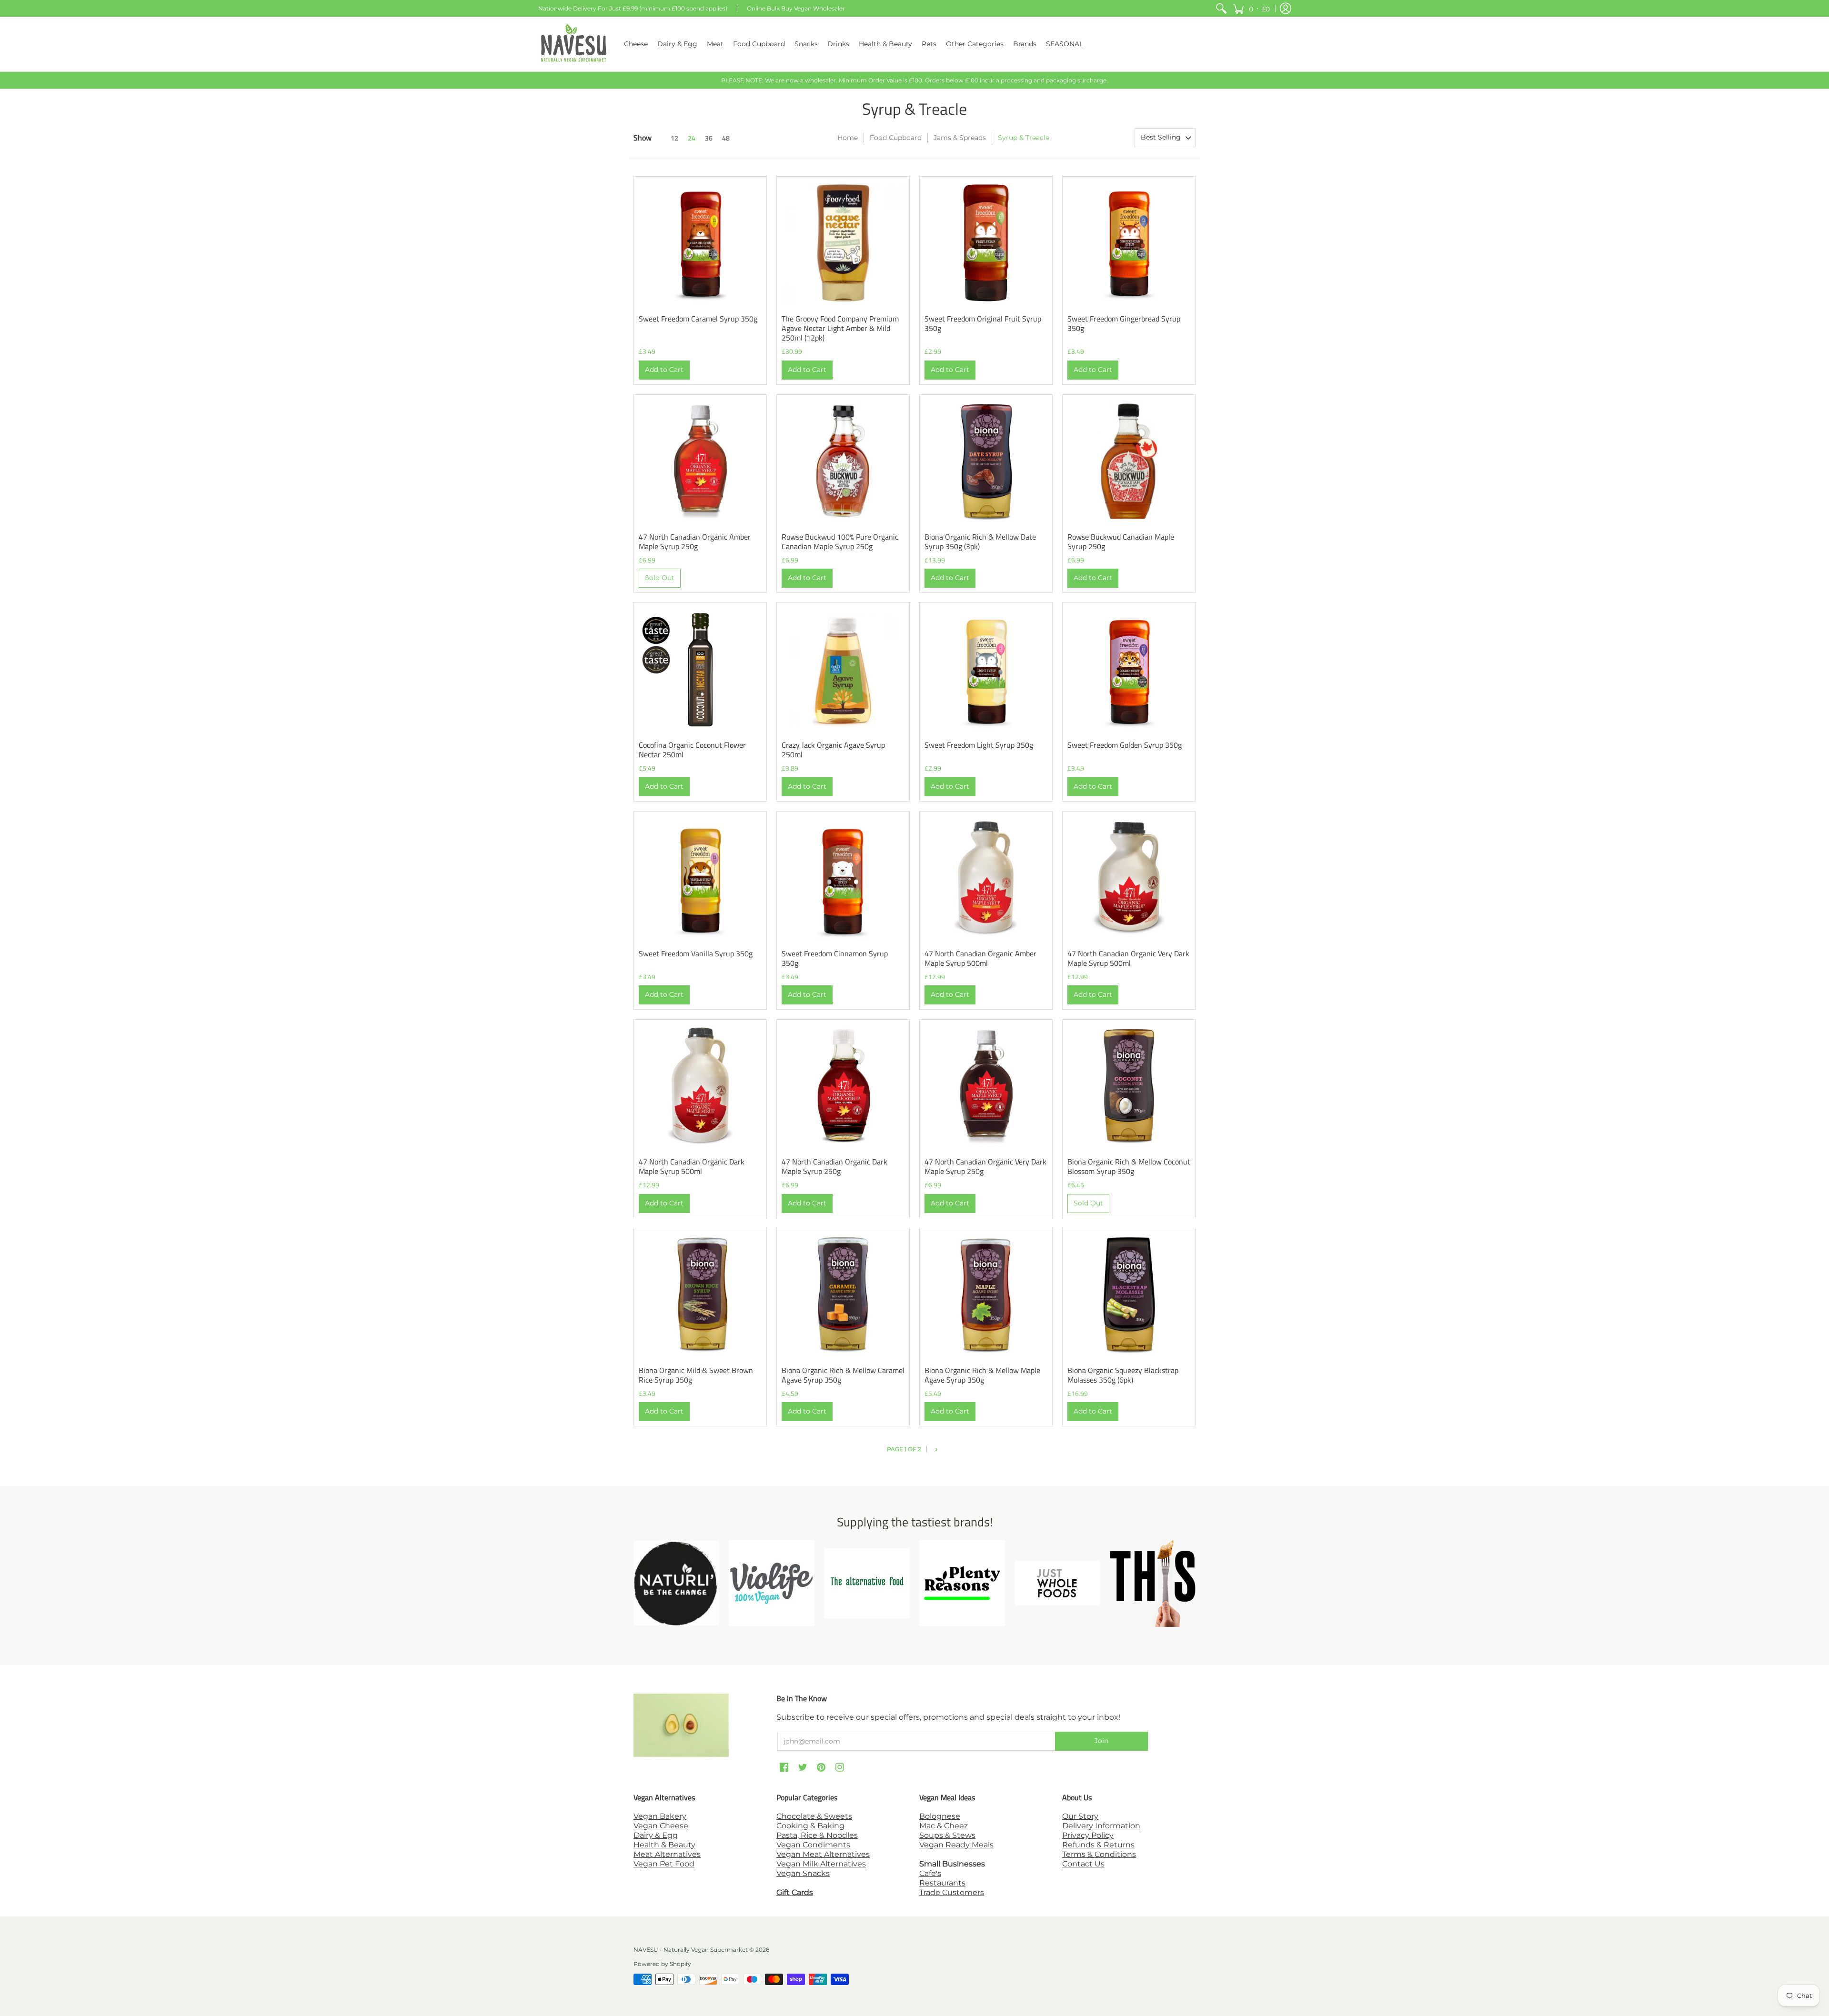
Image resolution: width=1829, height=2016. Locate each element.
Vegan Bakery (660, 1816)
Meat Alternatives (667, 1854)
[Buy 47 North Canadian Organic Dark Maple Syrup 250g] (843, 1086)
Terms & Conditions (1099, 1854)
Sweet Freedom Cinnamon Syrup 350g (835, 958)
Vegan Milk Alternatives (821, 1864)
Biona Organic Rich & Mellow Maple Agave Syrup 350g (982, 1375)
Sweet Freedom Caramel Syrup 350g (698, 319)
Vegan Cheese (661, 1826)
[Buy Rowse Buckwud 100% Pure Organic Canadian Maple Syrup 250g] (843, 461)
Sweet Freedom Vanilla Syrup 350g (696, 953)
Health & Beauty (664, 1845)
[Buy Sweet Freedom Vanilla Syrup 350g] (700, 878)
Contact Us (1083, 1864)
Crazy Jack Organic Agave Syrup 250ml (833, 750)
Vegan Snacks (803, 1873)
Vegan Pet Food (664, 1864)
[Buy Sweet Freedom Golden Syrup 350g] (1129, 669)
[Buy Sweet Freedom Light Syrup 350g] (986, 669)
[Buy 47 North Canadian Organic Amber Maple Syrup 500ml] (986, 878)
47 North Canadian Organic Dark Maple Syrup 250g (834, 1166)
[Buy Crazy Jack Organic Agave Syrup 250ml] (843, 669)
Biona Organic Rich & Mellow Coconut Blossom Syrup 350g (1129, 1166)
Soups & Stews (947, 1835)
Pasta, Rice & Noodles (817, 1835)
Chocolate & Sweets (814, 1816)
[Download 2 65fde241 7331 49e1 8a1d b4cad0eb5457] (962, 1583)
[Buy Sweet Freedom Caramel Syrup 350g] (700, 243)
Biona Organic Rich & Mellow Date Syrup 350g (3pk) (980, 542)
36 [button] (709, 138)
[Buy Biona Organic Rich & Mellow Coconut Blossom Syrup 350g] (1129, 1086)
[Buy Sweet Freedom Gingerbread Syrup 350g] (1129, 243)
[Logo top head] (1153, 1583)
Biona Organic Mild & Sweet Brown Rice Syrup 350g (696, 1375)
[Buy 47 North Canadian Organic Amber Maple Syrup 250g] (700, 461)
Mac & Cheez (944, 1826)
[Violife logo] (772, 1583)
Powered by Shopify (662, 1964)
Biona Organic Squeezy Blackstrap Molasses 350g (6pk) (1123, 1375)
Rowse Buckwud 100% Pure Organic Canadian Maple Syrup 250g (840, 542)
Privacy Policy (1088, 1835)
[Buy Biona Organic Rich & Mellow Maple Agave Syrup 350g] (986, 1294)
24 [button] (692, 138)
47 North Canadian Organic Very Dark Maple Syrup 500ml (1128, 958)
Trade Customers (952, 1892)
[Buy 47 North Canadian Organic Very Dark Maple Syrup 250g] (986, 1086)
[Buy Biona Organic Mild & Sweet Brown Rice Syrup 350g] (700, 1294)
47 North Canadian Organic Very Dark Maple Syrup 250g (985, 1166)
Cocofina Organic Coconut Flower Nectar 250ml (692, 750)
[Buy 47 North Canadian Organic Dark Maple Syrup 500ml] (700, 1086)
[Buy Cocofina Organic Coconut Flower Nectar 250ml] (700, 669)
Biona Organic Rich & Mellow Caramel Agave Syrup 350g (843, 1375)
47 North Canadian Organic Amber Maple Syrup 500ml (980, 958)
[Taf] (867, 1583)
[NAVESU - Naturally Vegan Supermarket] (574, 44)
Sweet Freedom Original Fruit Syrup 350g (983, 323)
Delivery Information (1101, 1826)
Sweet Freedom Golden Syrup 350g (1125, 745)
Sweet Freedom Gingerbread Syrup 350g (1124, 323)
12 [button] (674, 138)
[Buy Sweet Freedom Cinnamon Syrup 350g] (843, 878)
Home (848, 138)
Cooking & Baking (810, 1826)
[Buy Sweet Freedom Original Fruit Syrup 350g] (986, 243)
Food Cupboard (896, 138)
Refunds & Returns (1098, 1845)
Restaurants (942, 1883)
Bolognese (940, 1816)
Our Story (1080, 1816)
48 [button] (726, 138)
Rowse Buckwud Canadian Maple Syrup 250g (1121, 542)
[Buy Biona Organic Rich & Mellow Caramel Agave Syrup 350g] (843, 1294)
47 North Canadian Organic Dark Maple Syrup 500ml (692, 1166)
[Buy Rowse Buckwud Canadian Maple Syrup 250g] (1129, 461)
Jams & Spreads (960, 138)
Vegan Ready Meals (956, 1845)
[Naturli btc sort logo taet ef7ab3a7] (676, 1583)
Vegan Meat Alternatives (823, 1854)
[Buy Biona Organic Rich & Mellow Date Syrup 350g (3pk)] (986, 461)
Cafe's (930, 1873)
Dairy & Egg (656, 1835)
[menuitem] (1221, 8)
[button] (1251, 8)
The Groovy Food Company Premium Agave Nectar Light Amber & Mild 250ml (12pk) (840, 328)
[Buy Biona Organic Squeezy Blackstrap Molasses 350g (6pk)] (1129, 1294)
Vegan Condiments (813, 1845)
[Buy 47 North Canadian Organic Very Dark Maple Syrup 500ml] (1129, 878)
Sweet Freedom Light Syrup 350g (979, 745)
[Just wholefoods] (1057, 1583)
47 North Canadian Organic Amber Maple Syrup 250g (695, 542)
